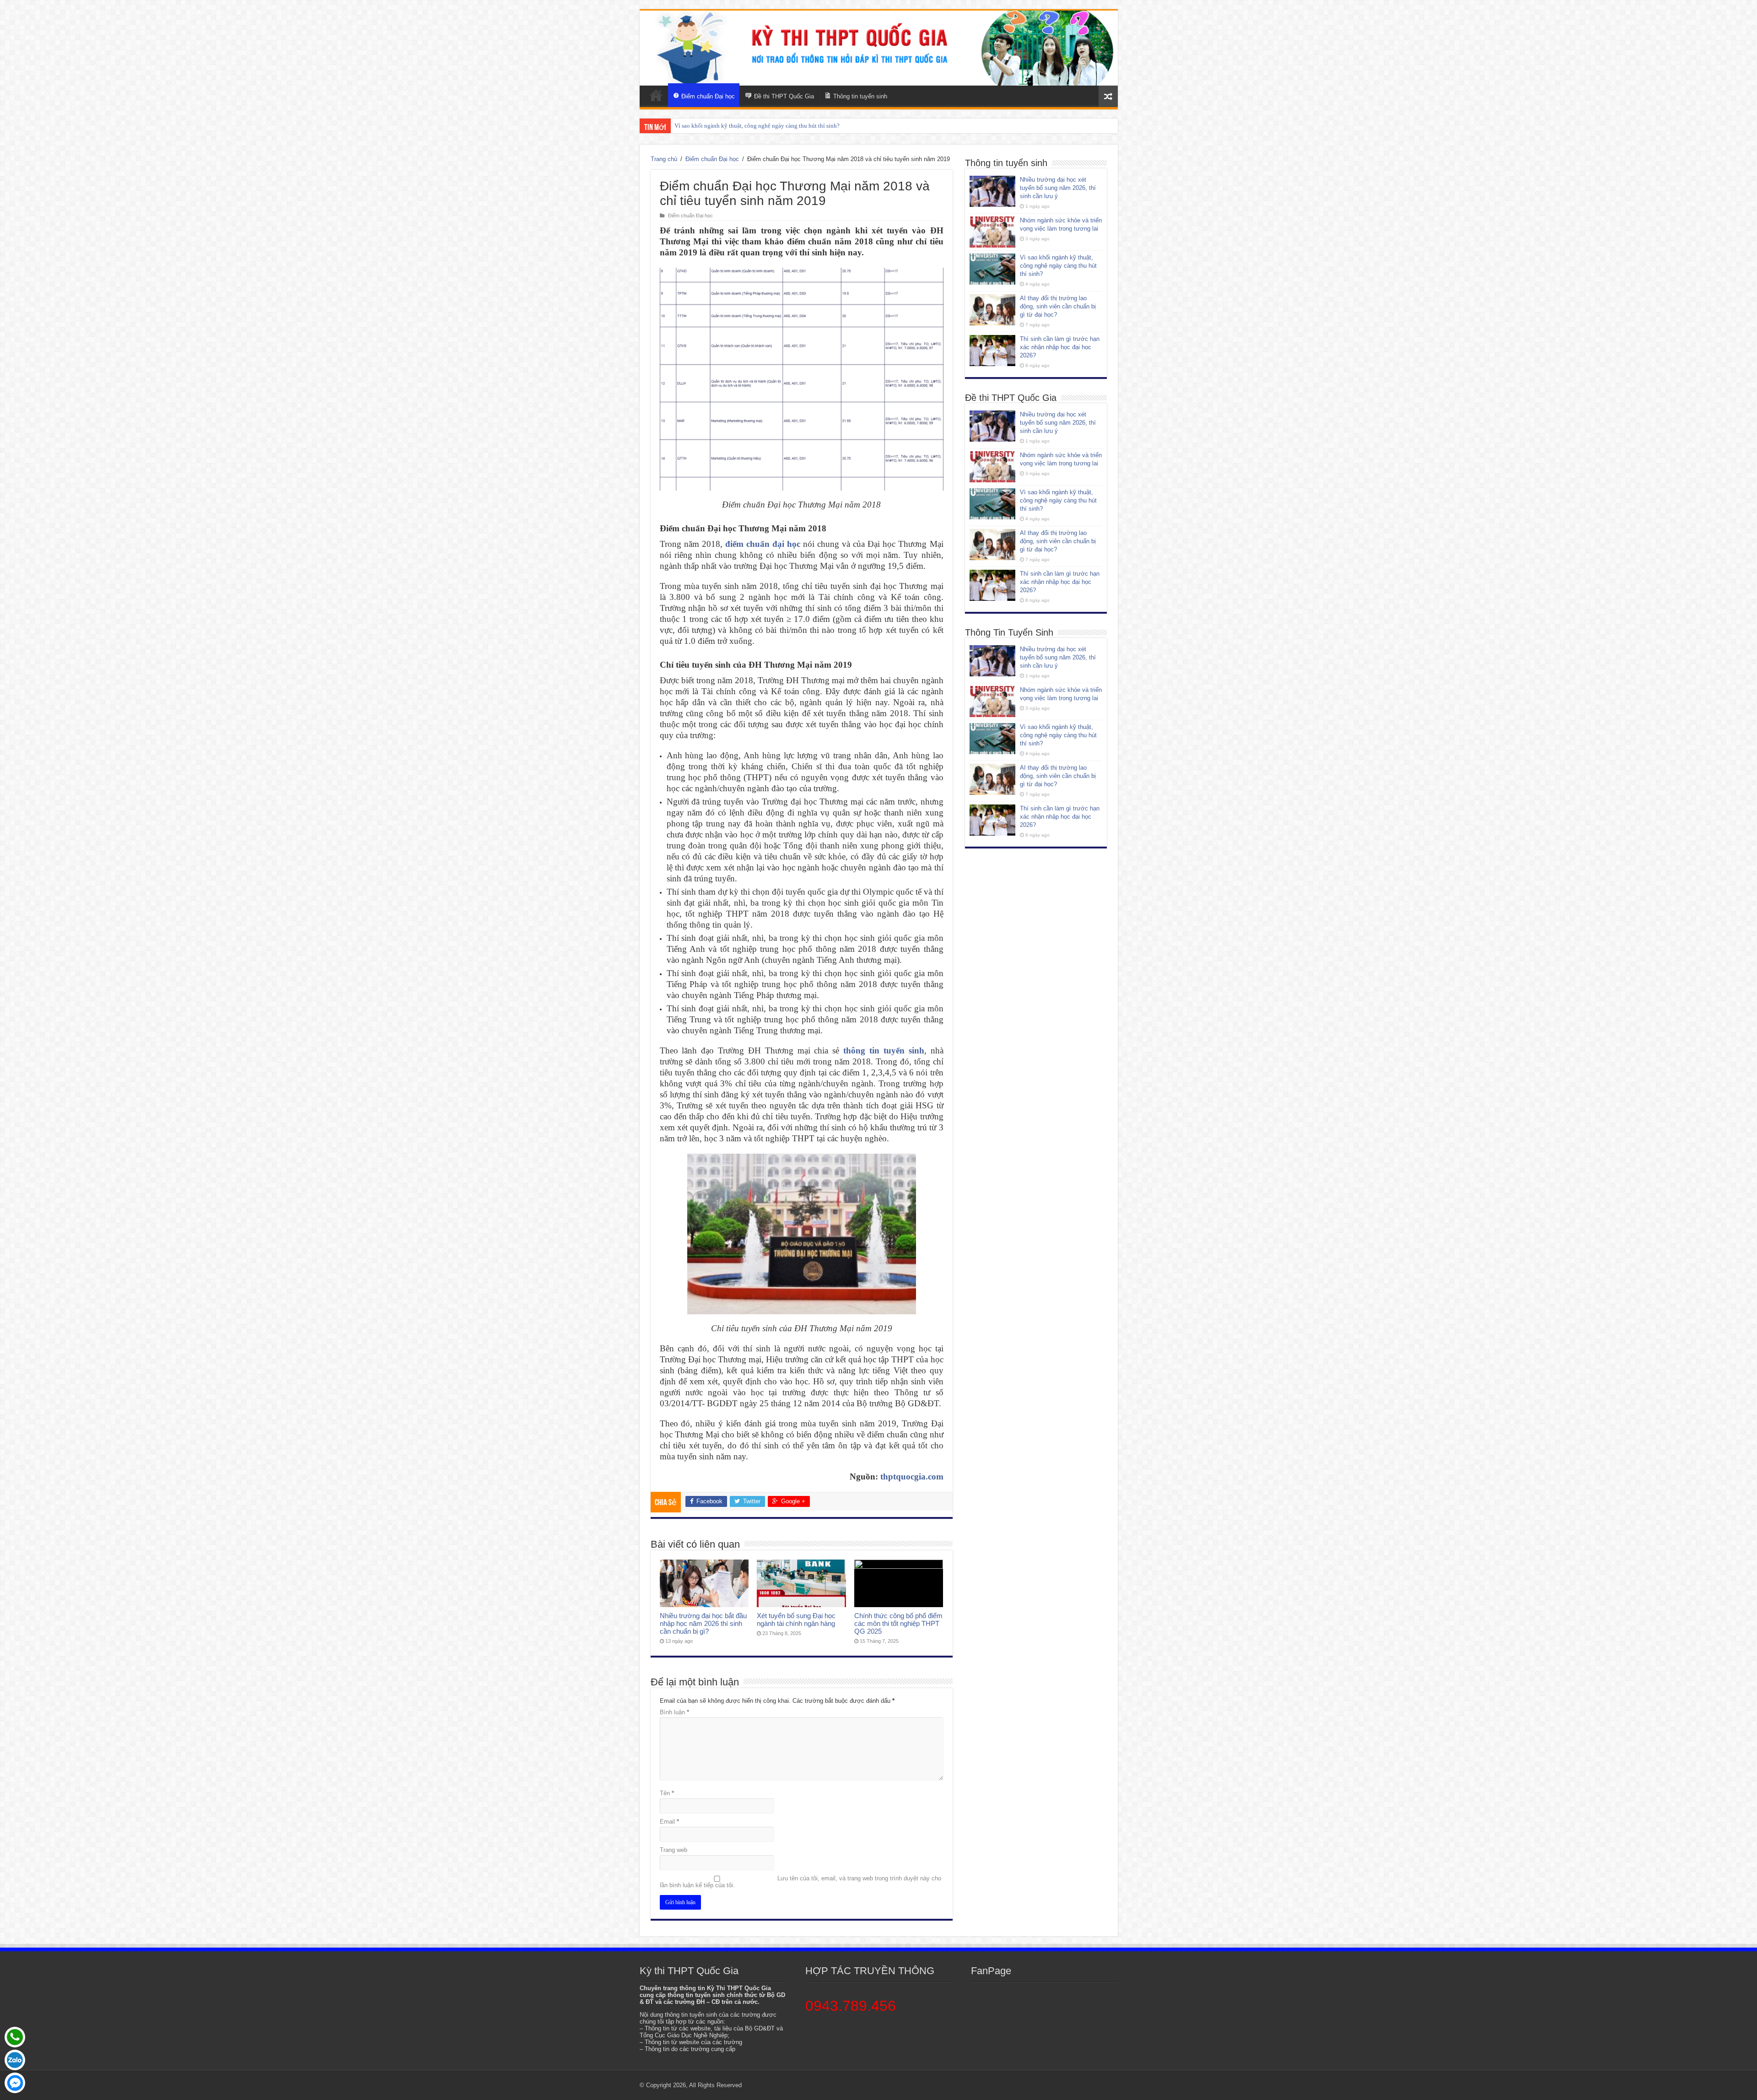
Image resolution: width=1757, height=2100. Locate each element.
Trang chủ (664, 159)
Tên (667, 1793)
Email (669, 1822)
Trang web (674, 1850)
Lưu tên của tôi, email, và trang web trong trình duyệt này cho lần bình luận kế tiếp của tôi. (800, 1882)
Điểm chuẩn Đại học (712, 159)
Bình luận (674, 1712)
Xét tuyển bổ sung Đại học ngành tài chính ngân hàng (796, 1620)
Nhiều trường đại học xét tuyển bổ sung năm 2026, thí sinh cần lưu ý (1058, 188)
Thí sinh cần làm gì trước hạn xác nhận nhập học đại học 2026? (753, 126)
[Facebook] (15, 2083)
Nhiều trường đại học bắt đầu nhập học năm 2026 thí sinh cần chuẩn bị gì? (703, 1623)
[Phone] (15, 2037)
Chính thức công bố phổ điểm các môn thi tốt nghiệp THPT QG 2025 (898, 1623)
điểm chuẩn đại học (763, 544)
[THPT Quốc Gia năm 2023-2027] (879, 48)
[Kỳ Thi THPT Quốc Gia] (656, 95)
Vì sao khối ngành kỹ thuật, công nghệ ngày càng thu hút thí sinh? (1058, 266)
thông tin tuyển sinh (884, 1050)
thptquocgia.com (912, 1476)
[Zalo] (15, 2060)
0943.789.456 (851, 2006)
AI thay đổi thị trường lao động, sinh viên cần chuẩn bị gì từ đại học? (1058, 306)
